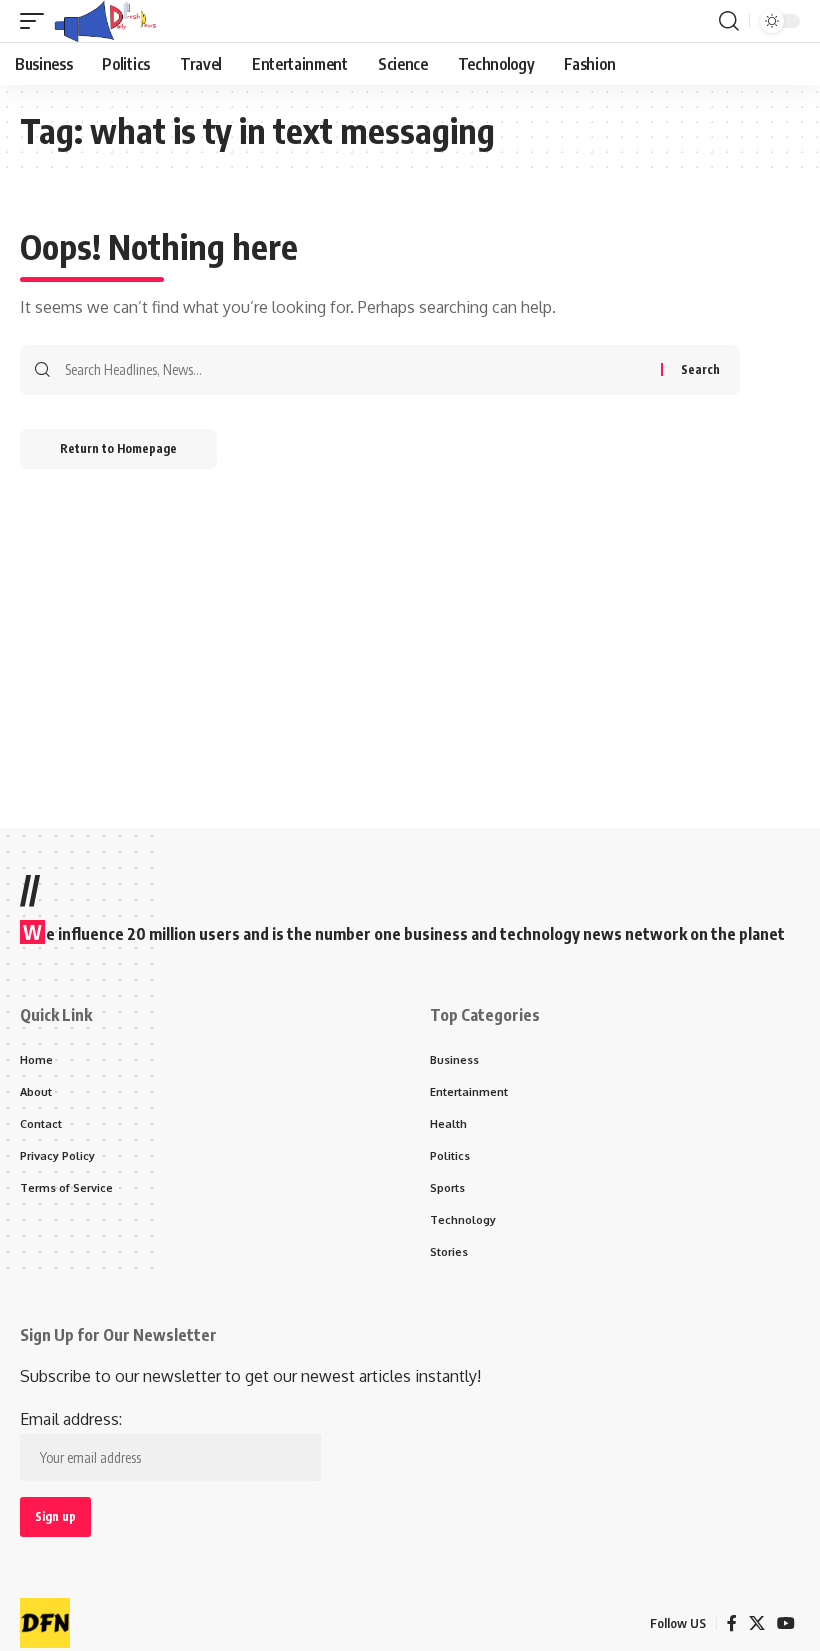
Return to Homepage (118, 448)
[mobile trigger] (37, 21)
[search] (729, 21)
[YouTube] (786, 1623)
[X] (757, 1623)
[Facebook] (732, 1623)
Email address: (71, 1419)
